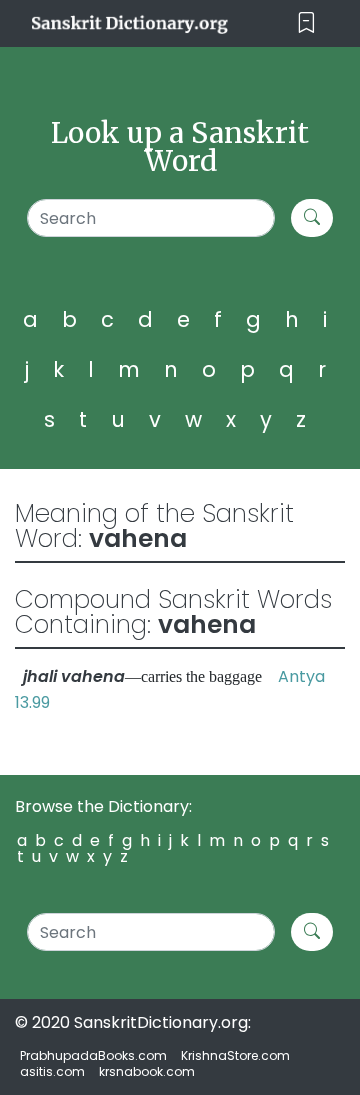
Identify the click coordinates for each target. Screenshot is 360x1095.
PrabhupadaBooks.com (93, 1055)
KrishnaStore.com (235, 1055)
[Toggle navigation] (306, 23)
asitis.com (52, 1071)
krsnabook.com (147, 1071)
